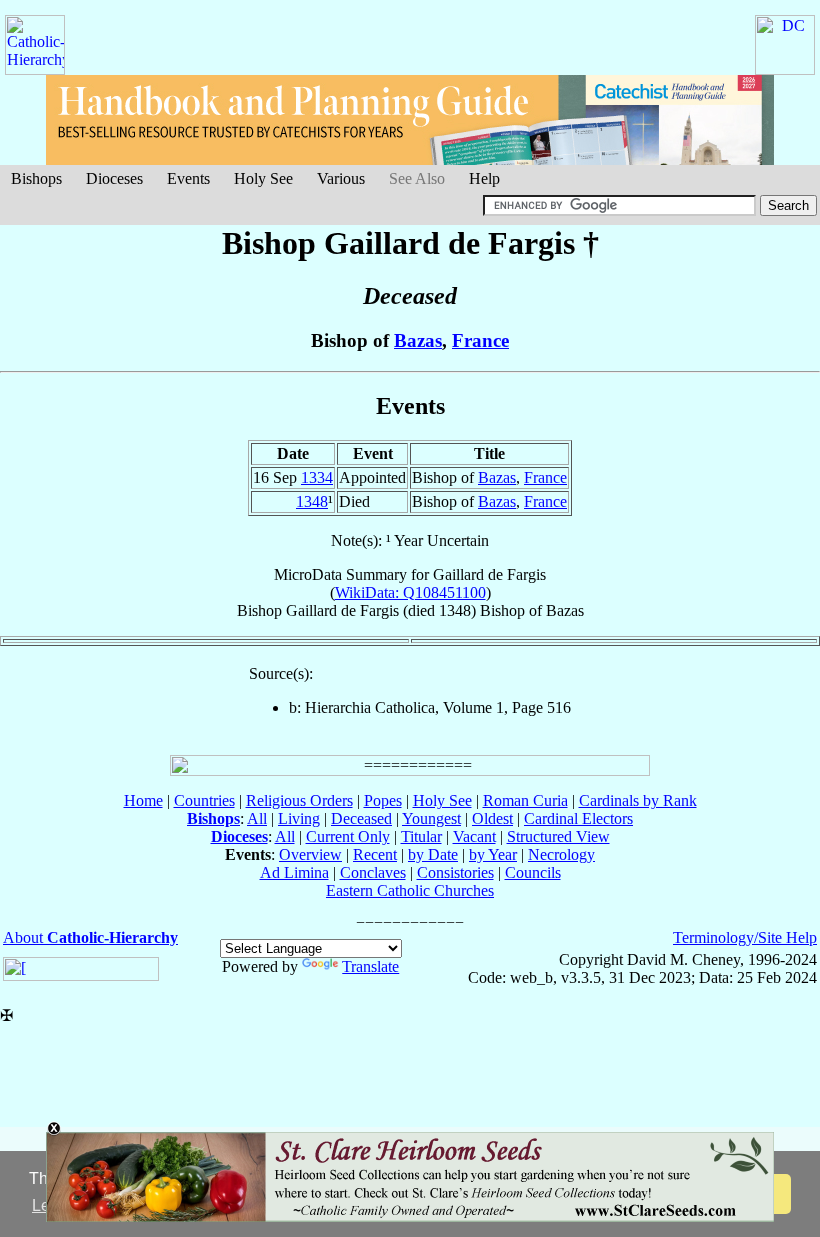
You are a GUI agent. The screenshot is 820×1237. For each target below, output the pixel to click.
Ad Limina (294, 872)
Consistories (455, 872)
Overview (310, 854)
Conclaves (373, 872)
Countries (204, 800)
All (257, 818)
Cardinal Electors (578, 818)
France (480, 340)
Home (143, 800)
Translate (370, 966)
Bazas (418, 340)
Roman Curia (525, 800)
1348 (312, 501)
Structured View (558, 836)
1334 (317, 477)
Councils (533, 872)
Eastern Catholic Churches (410, 890)
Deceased (361, 818)
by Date (433, 854)
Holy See (263, 178)
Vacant (474, 836)
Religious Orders (299, 800)
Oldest (492, 818)
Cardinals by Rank (638, 800)
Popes (383, 800)
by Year (493, 854)
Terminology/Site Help (745, 937)
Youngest (431, 818)
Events (188, 178)
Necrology (561, 854)
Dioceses (114, 178)
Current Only (348, 836)
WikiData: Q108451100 (410, 592)
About (90, 937)
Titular (421, 836)
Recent (375, 854)
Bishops (36, 178)
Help (484, 178)
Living (299, 818)
